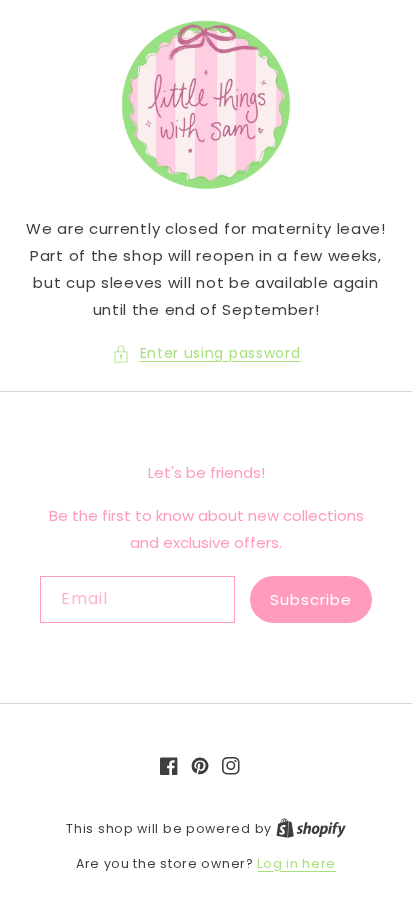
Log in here (296, 863)
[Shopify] (311, 828)
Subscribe (311, 599)
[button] (206, 353)
